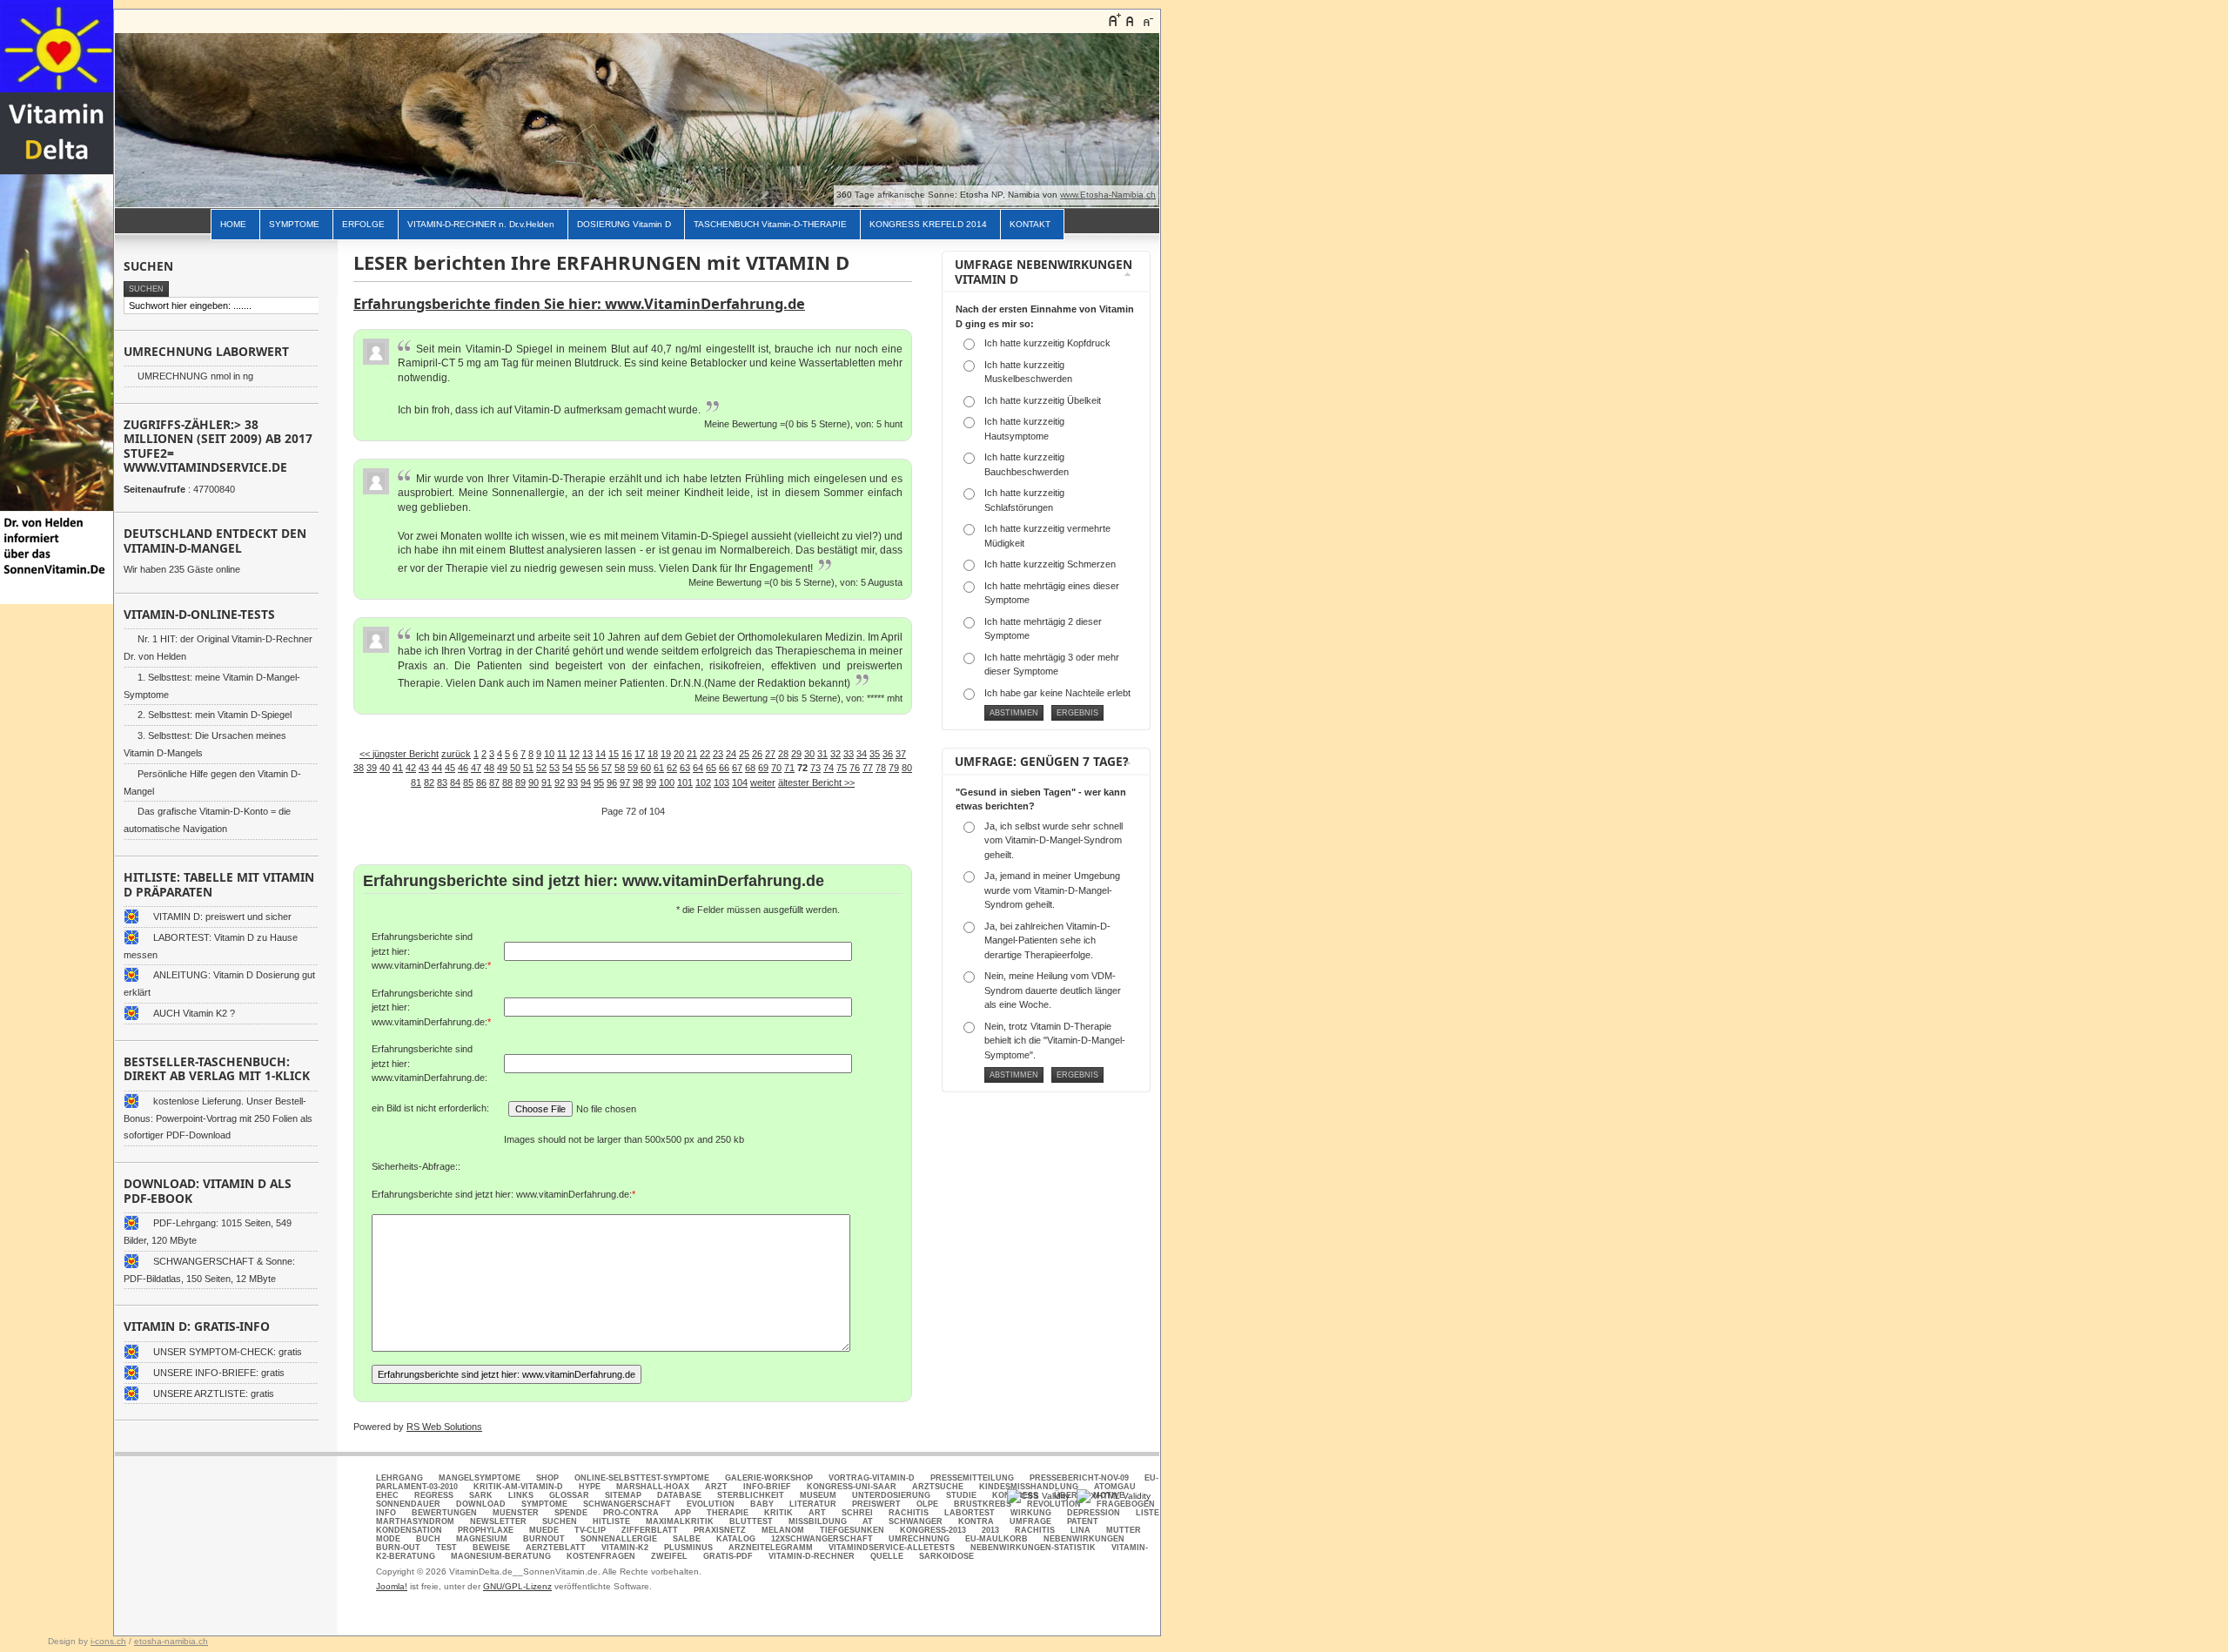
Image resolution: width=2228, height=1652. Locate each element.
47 (476, 768)
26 (757, 754)
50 (515, 768)
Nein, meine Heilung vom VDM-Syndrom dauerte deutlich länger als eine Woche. (1053, 990)
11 (562, 754)
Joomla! (392, 1586)
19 (666, 754)
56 (594, 768)
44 (437, 768)
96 (612, 782)
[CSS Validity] (1040, 1496)
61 (659, 768)
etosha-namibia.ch (171, 1641)
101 (685, 782)
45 (450, 768)
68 (750, 768)
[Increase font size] (1114, 20)
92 (560, 782)
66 (724, 768)
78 (881, 768)
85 (468, 782)
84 (455, 782)
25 (744, 754)
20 (679, 754)
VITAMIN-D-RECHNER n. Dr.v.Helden (481, 224)
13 (587, 754)
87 (494, 782)
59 (633, 768)
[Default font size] (1131, 20)
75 (842, 768)
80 (907, 768)
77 (868, 768)
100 (667, 782)
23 (718, 754)
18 (653, 754)
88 (507, 782)
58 (620, 768)
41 (398, 768)
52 (541, 768)
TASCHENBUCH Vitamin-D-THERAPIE (770, 224)
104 (740, 782)
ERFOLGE (363, 224)
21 (692, 754)
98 (638, 782)
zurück (456, 754)
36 (888, 754)
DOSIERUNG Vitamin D (624, 224)
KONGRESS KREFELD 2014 (928, 224)
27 (770, 754)
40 (385, 768)
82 (429, 782)
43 (424, 768)
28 (783, 754)
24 (731, 754)
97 (625, 782)
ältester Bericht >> (816, 782)
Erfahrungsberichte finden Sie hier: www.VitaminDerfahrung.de (579, 303)
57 (607, 768)
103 (721, 782)
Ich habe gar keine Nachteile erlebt (1057, 693)
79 (894, 768)
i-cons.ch (108, 1641)
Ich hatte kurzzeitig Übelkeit (1043, 400)
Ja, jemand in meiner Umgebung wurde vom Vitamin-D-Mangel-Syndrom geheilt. (1052, 890)
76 (855, 768)
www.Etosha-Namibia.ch (1108, 195)
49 (502, 768)
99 (651, 782)
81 (416, 782)
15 (614, 754)
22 (705, 754)
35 (875, 754)
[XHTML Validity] (1114, 1496)
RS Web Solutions (444, 1427)
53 (554, 768)
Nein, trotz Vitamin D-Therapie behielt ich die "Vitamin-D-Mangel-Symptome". (1055, 1041)
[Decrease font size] (1147, 20)
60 (646, 768)
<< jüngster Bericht (399, 754)
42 (411, 768)
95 (599, 782)
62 (672, 768)
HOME (233, 224)
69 (763, 768)
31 (822, 754)
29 (796, 754)
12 (574, 754)
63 (685, 768)
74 (829, 768)
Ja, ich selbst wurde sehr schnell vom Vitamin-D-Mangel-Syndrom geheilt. (1054, 840)
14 (601, 754)
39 (372, 768)
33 (849, 754)
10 (549, 754)
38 (359, 768)
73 (815, 768)
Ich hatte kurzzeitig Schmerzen (1050, 564)
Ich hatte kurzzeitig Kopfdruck (1047, 343)
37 (901, 754)
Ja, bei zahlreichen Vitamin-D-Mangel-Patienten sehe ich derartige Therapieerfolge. (1047, 940)
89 (520, 782)
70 (776, 768)
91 (547, 782)
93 (573, 782)
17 (640, 754)
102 (703, 782)
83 (442, 782)
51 (528, 768)
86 (481, 782)
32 (835, 754)
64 (698, 768)
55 (580, 768)
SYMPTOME (294, 224)
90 (534, 782)
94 (586, 782)
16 (627, 754)
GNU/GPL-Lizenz (517, 1586)
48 (489, 768)
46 (463, 768)
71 (789, 768)
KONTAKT (1030, 224)
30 (809, 754)
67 (737, 768)
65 (711, 768)
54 (567, 768)
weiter (763, 782)
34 (862, 754)
